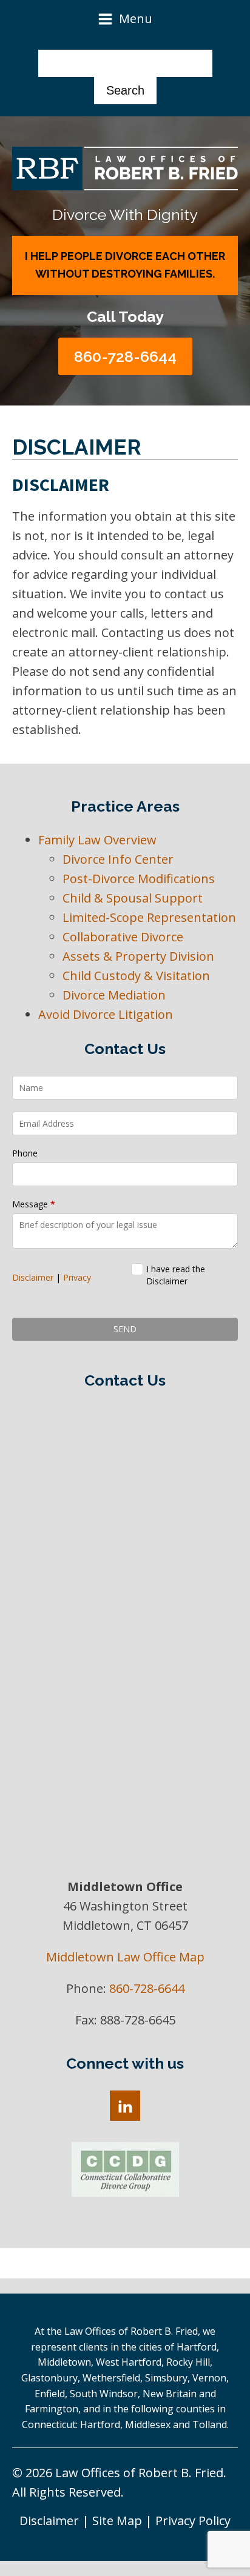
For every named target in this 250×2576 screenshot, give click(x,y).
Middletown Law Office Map (125, 1957)
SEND (125, 1329)
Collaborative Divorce (123, 937)
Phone (25, 1153)
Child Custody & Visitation (136, 976)
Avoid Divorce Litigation (106, 1014)
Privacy (77, 1277)
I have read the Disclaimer (176, 1275)
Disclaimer (33, 1277)
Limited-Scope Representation (149, 917)
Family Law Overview (97, 840)
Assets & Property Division (138, 956)
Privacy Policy (193, 2521)
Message (34, 1204)
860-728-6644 (125, 356)
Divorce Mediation (114, 995)
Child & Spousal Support (133, 898)
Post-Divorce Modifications (139, 879)
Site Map (117, 2521)
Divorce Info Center (118, 859)
